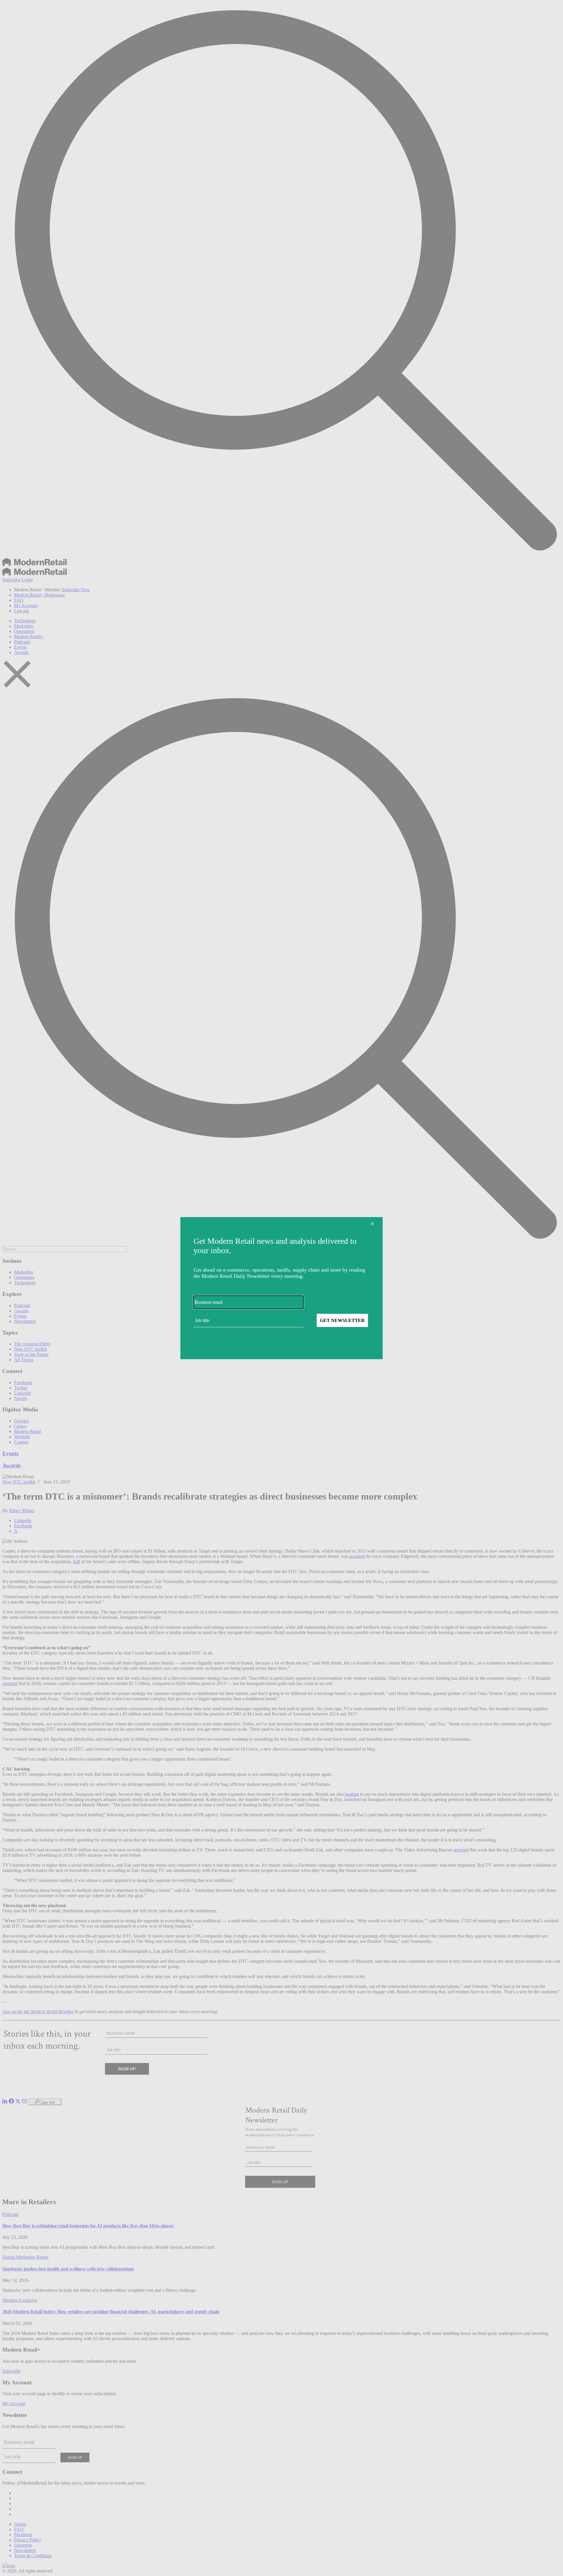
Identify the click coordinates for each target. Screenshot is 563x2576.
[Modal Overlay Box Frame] (281, 1288)
